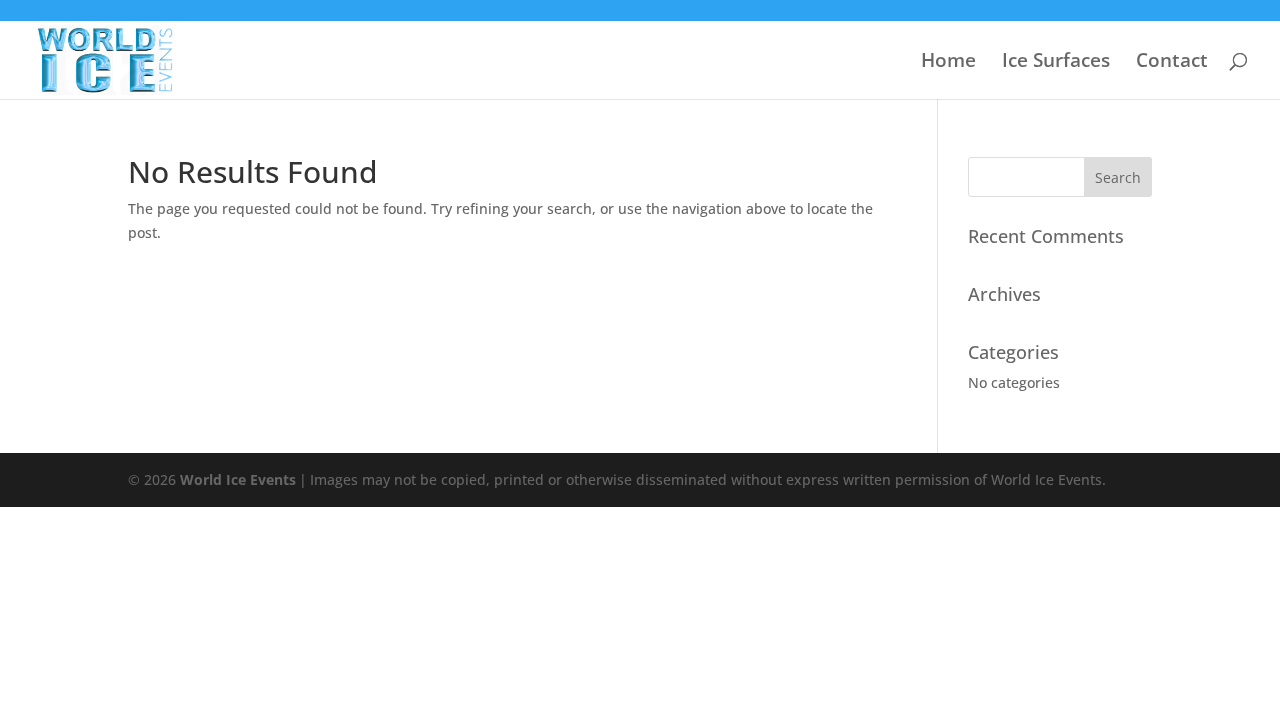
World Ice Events (238, 479)
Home (948, 63)
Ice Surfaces (1056, 63)
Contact (1172, 63)
